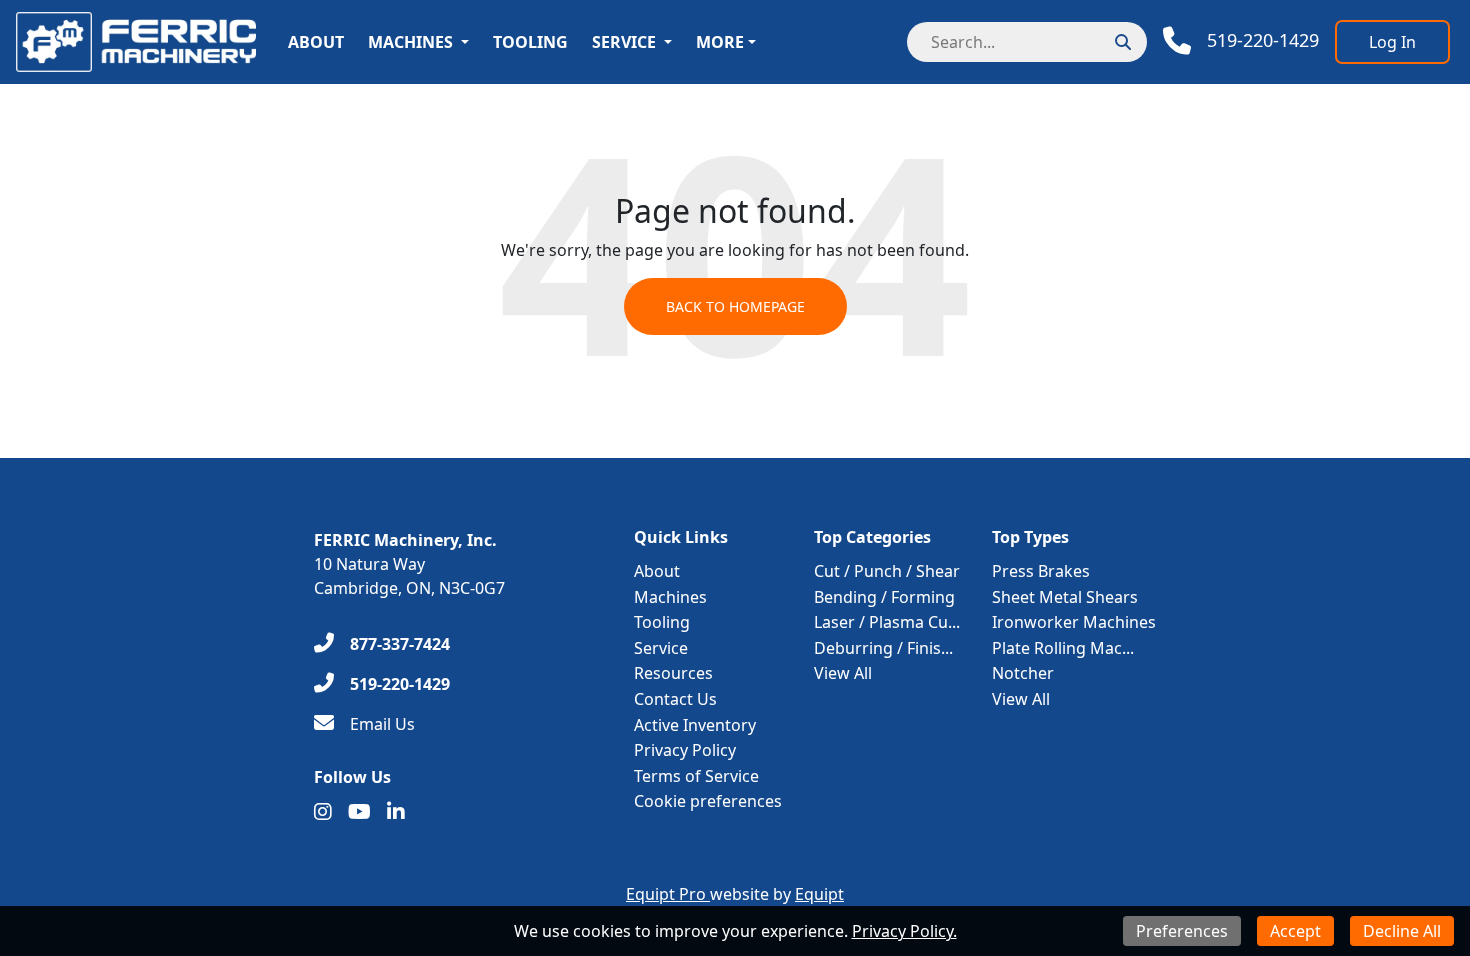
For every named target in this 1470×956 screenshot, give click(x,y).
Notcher (1023, 673)
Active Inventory (695, 725)
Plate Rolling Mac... (1063, 648)
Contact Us (675, 699)
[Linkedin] (396, 812)
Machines (410, 42)
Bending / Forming (884, 597)
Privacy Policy (685, 750)
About (316, 42)
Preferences (1182, 931)
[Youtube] (359, 812)
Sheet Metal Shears (1065, 597)
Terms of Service (696, 776)
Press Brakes (1041, 571)
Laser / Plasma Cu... (887, 622)
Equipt (819, 894)
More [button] (720, 42)
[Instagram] (323, 812)
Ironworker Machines (1074, 622)
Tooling (530, 42)
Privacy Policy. (904, 931)
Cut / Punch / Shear (887, 571)
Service (624, 42)
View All (843, 673)
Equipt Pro (668, 894)
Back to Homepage (735, 306)
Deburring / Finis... (883, 648)
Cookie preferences (708, 801)
